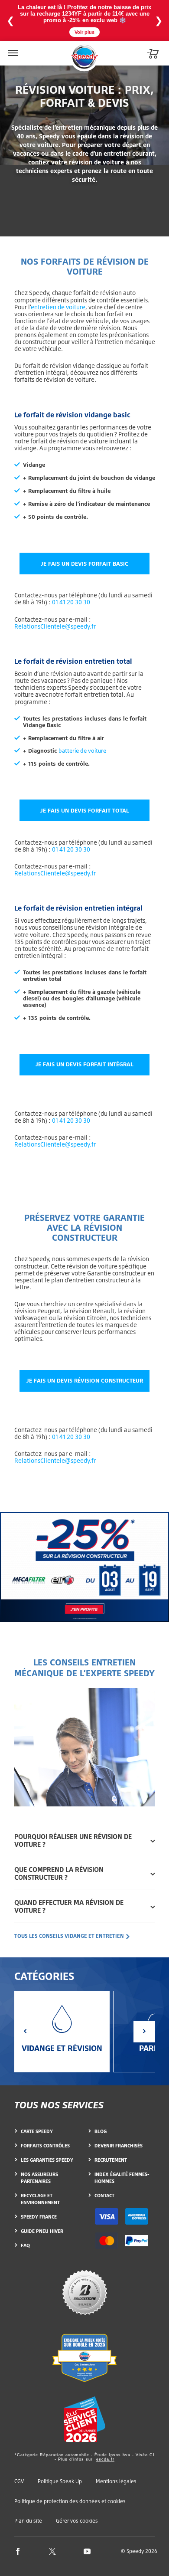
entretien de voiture (58, 307)
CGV (19, 2481)
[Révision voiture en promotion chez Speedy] (84, 1567)
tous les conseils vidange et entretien (70, 1936)
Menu (12, 48)
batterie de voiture (82, 751)
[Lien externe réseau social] (18, 2551)
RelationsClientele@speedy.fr (55, 626)
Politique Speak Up (60, 2481)
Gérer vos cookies (77, 2521)
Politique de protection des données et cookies (70, 2501)
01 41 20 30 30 (71, 602)
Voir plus (84, 32)
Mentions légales (116, 2481)
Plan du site (28, 2521)
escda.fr (105, 2459)
